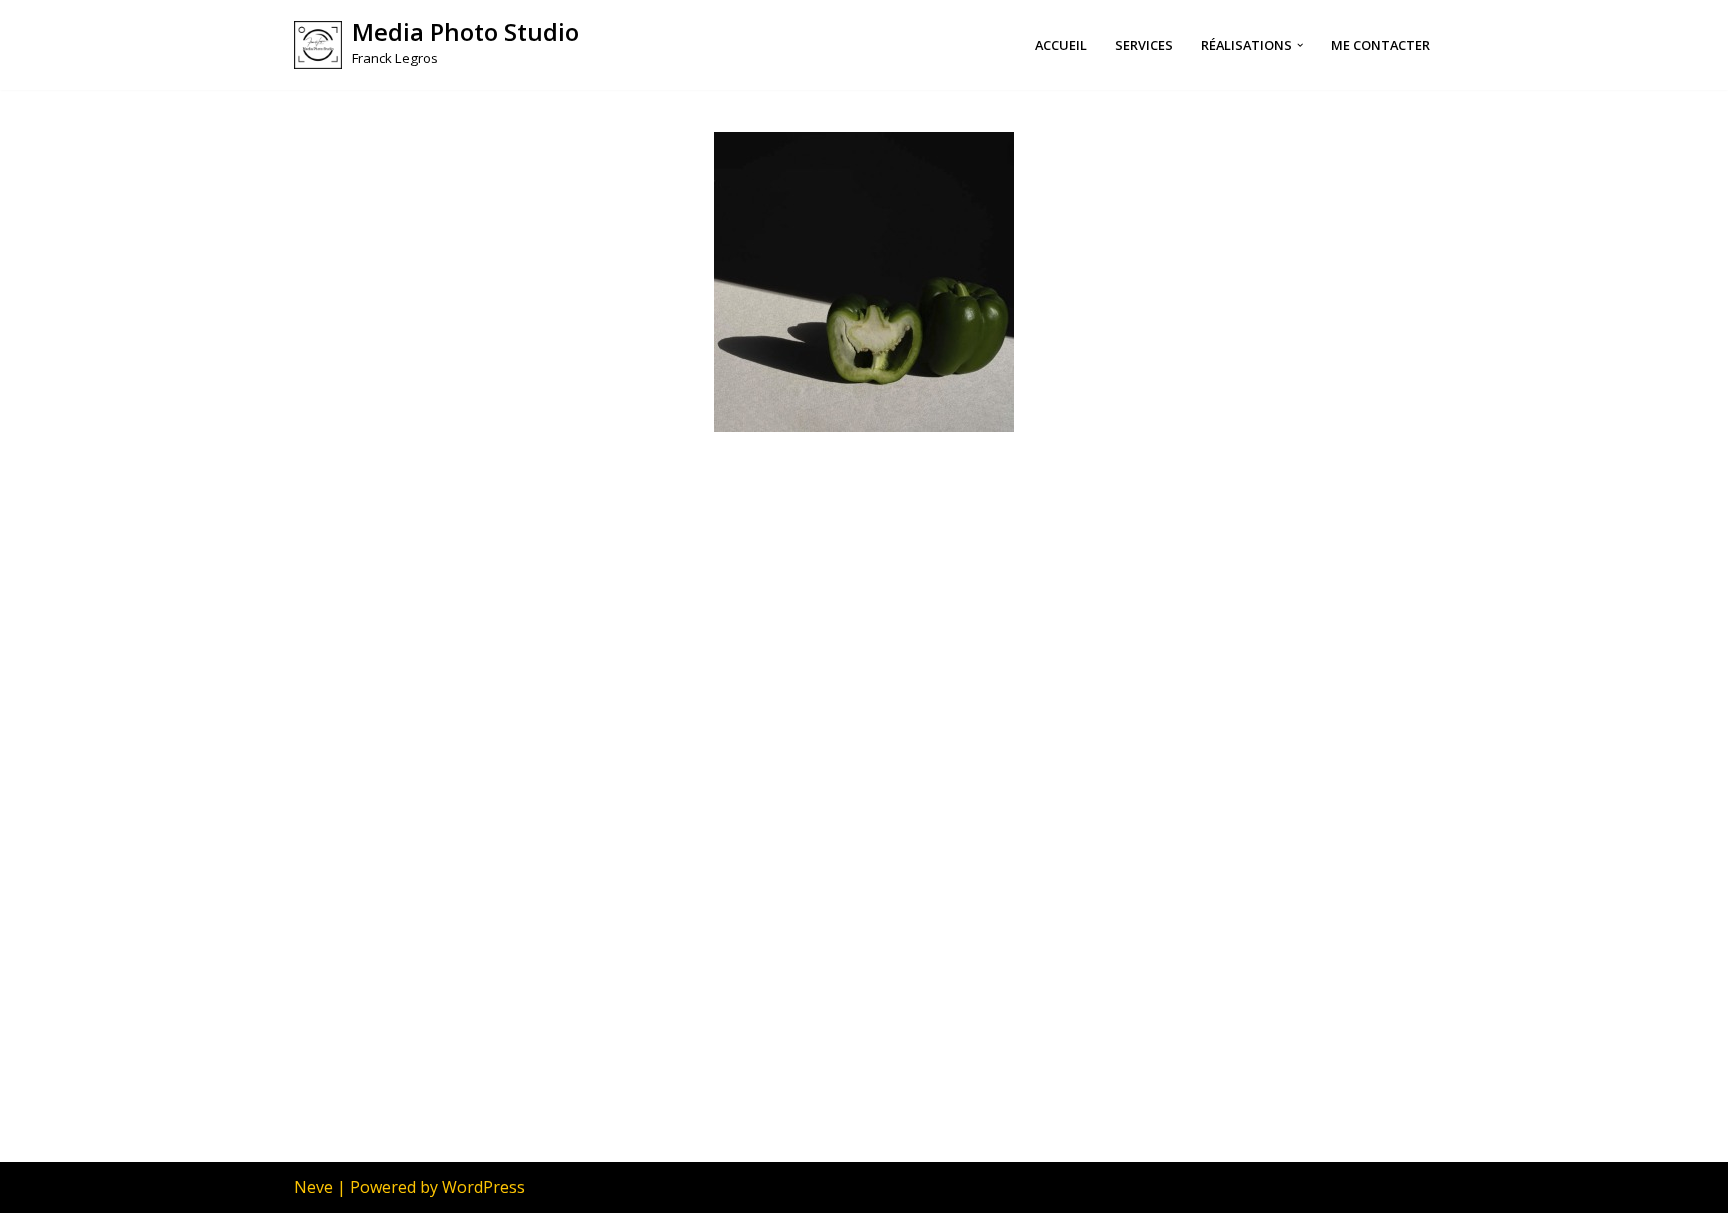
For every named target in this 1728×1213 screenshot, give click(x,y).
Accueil (1061, 45)
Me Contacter (1380, 45)
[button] (1300, 45)
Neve (313, 1187)
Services (1144, 45)
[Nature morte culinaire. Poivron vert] (864, 282)
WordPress (483, 1187)
